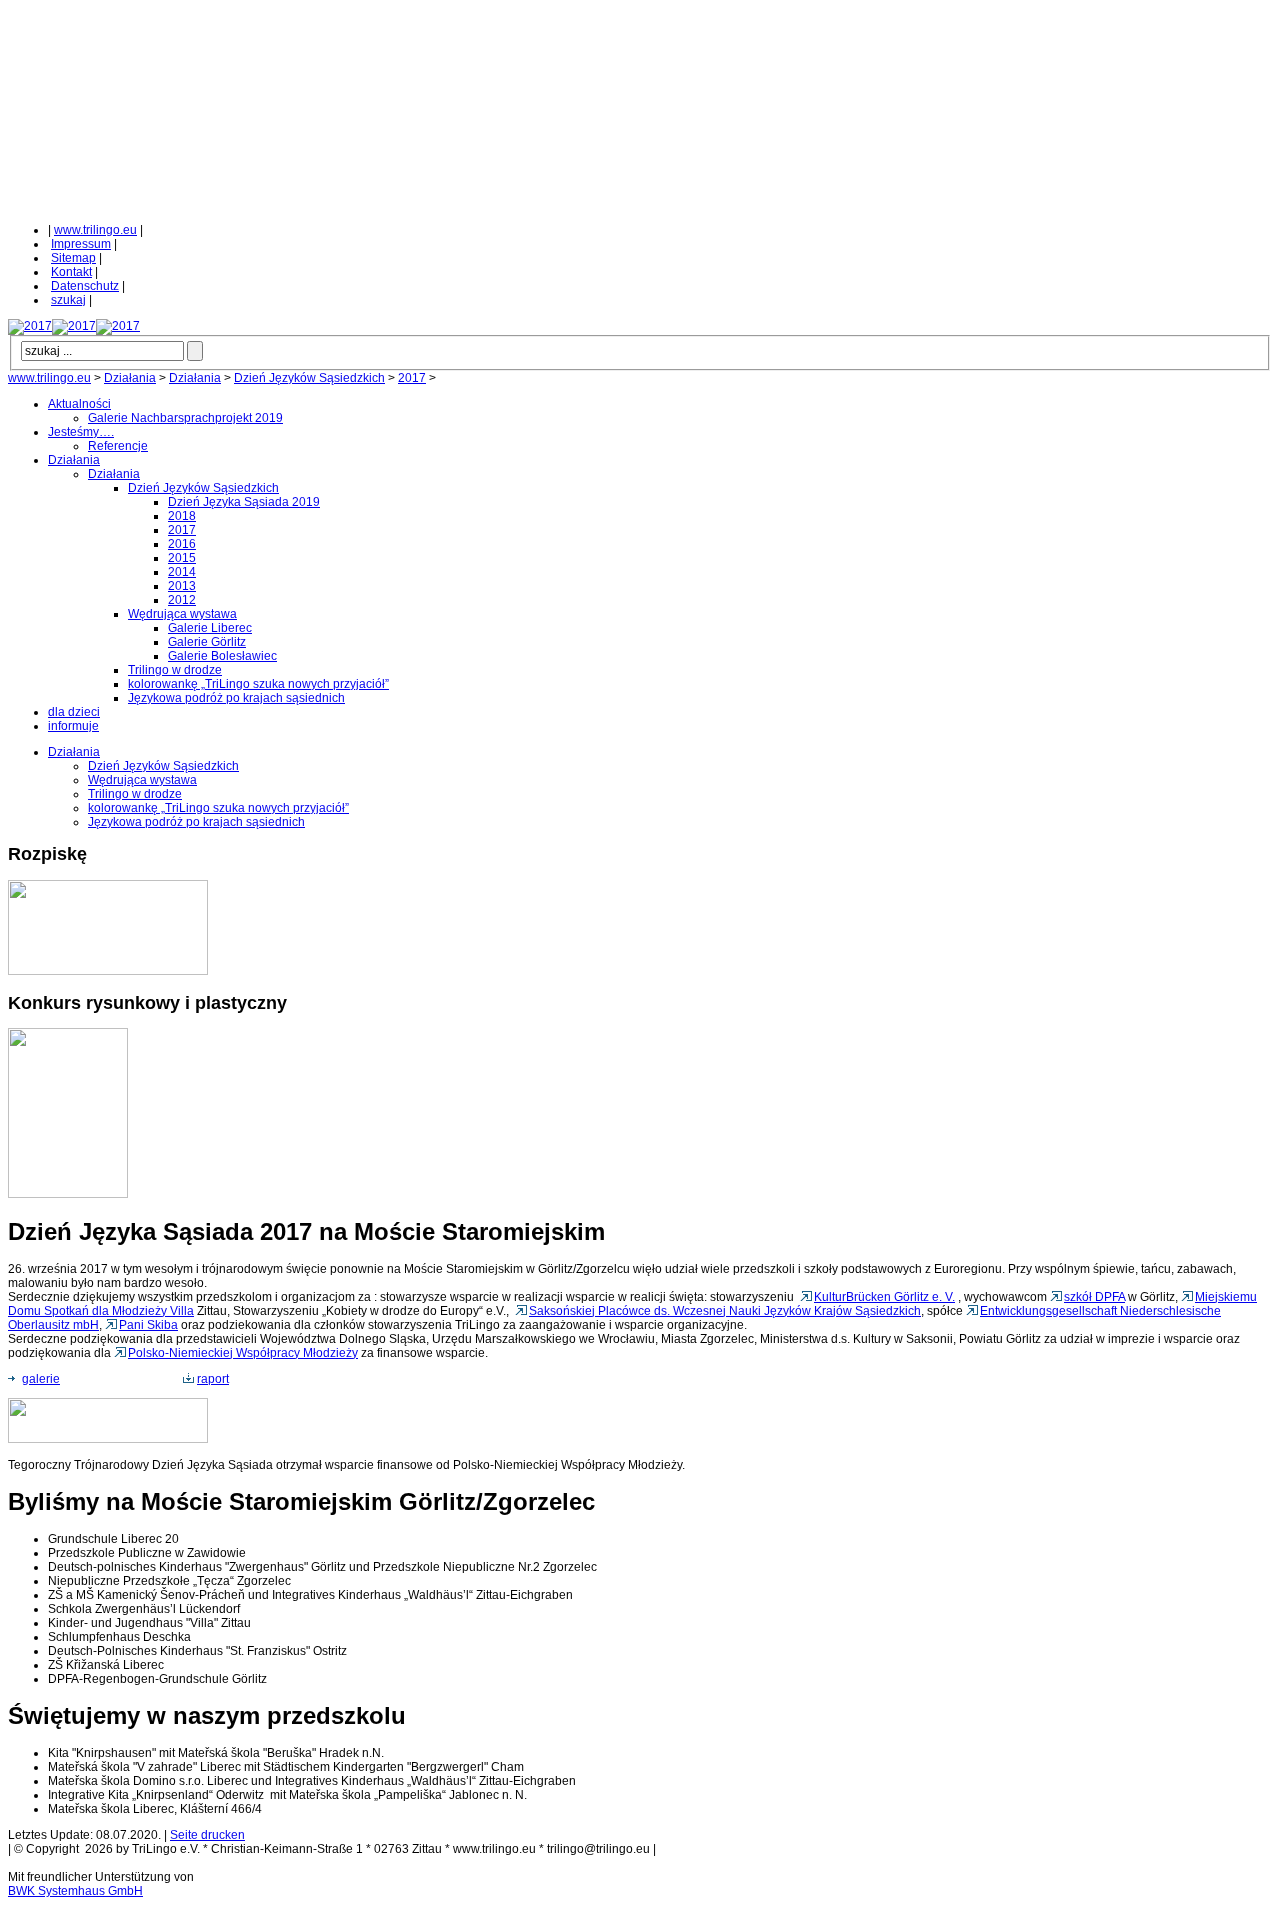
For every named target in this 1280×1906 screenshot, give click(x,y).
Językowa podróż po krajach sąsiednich (236, 698)
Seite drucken (207, 1835)
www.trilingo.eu (95, 230)
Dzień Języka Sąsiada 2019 (244, 502)
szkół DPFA (1094, 1297)
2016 (182, 544)
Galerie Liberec (210, 628)
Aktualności (79, 404)
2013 (182, 586)
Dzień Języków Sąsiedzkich (309, 378)
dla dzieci (74, 712)
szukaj (68, 300)
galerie (41, 1379)
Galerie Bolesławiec (222, 656)
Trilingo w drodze (175, 670)
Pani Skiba (148, 1325)
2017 (412, 378)
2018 (182, 516)
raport (213, 1379)
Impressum (81, 244)
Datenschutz (85, 286)
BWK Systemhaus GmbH (75, 1891)
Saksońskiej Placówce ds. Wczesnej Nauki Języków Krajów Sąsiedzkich (725, 1311)
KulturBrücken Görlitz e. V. (884, 1297)
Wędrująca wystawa (182, 614)
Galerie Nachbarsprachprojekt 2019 (185, 418)
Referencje (118, 446)
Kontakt (71, 272)
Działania (130, 378)
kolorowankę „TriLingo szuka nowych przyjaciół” (258, 684)
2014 (182, 572)
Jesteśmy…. (81, 432)
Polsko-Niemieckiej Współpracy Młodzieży (243, 1353)
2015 (182, 558)
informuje (73, 726)
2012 (182, 600)
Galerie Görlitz (207, 642)
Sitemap (73, 258)
